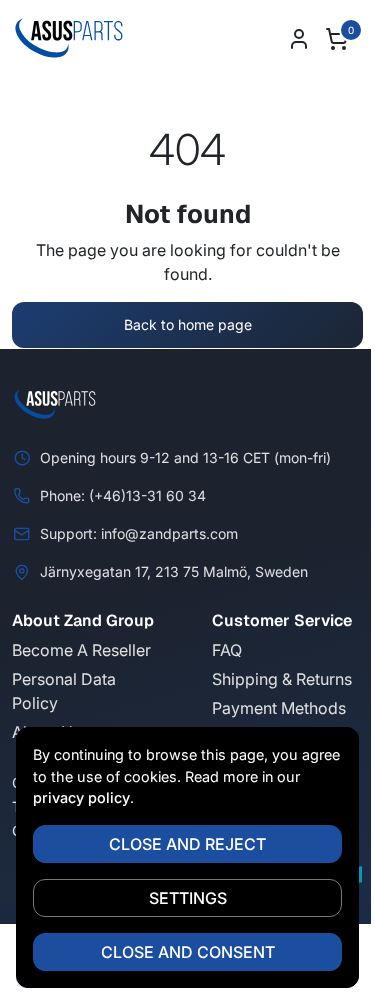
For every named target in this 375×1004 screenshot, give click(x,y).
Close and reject (187, 844)
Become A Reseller (81, 650)
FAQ (227, 650)
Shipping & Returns (282, 679)
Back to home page (188, 324)
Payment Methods (279, 708)
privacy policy (81, 797)
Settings (188, 898)
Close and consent (188, 952)
